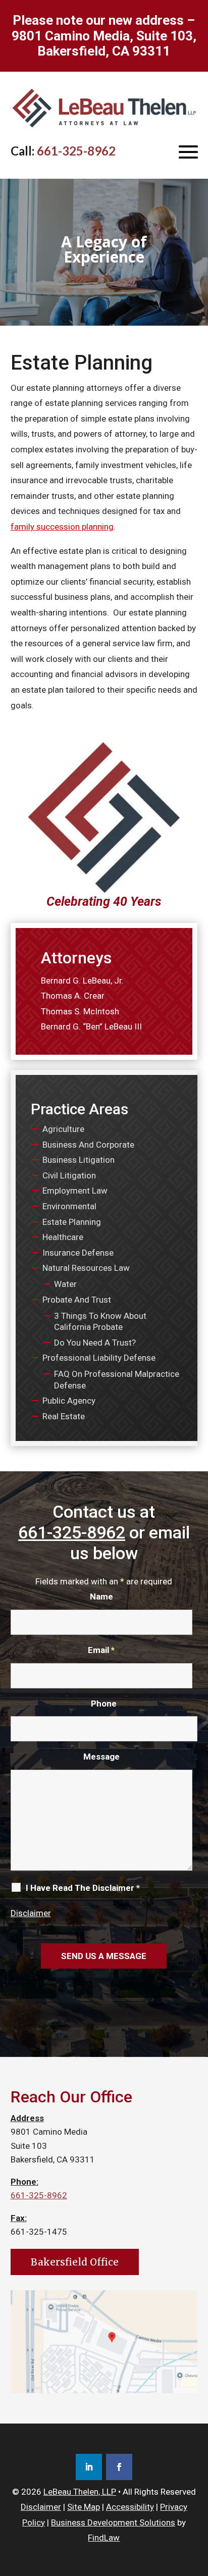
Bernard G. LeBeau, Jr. (82, 981)
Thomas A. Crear (73, 996)
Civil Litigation (69, 1175)
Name (101, 1596)
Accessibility (130, 2507)
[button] (188, 151)
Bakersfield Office (75, 2262)
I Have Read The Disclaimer (83, 1888)
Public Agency (69, 1401)
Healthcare (63, 1237)
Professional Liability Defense (99, 1358)
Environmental (69, 1206)
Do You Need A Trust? (95, 1343)
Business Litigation (79, 1160)
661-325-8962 (76, 151)
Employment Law (75, 1191)
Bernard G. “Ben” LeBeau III (91, 1026)
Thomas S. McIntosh (80, 1011)
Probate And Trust (77, 1300)
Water (65, 1284)
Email (101, 1650)
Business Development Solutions (113, 2522)
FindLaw (104, 2538)
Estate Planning (72, 1222)
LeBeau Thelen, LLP (80, 2492)
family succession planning (62, 527)
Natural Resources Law (86, 1268)
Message (101, 1757)
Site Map (84, 2507)
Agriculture (63, 1129)
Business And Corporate (88, 1145)
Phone (104, 1704)
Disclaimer (31, 1913)
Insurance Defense (78, 1253)
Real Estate (64, 1416)
